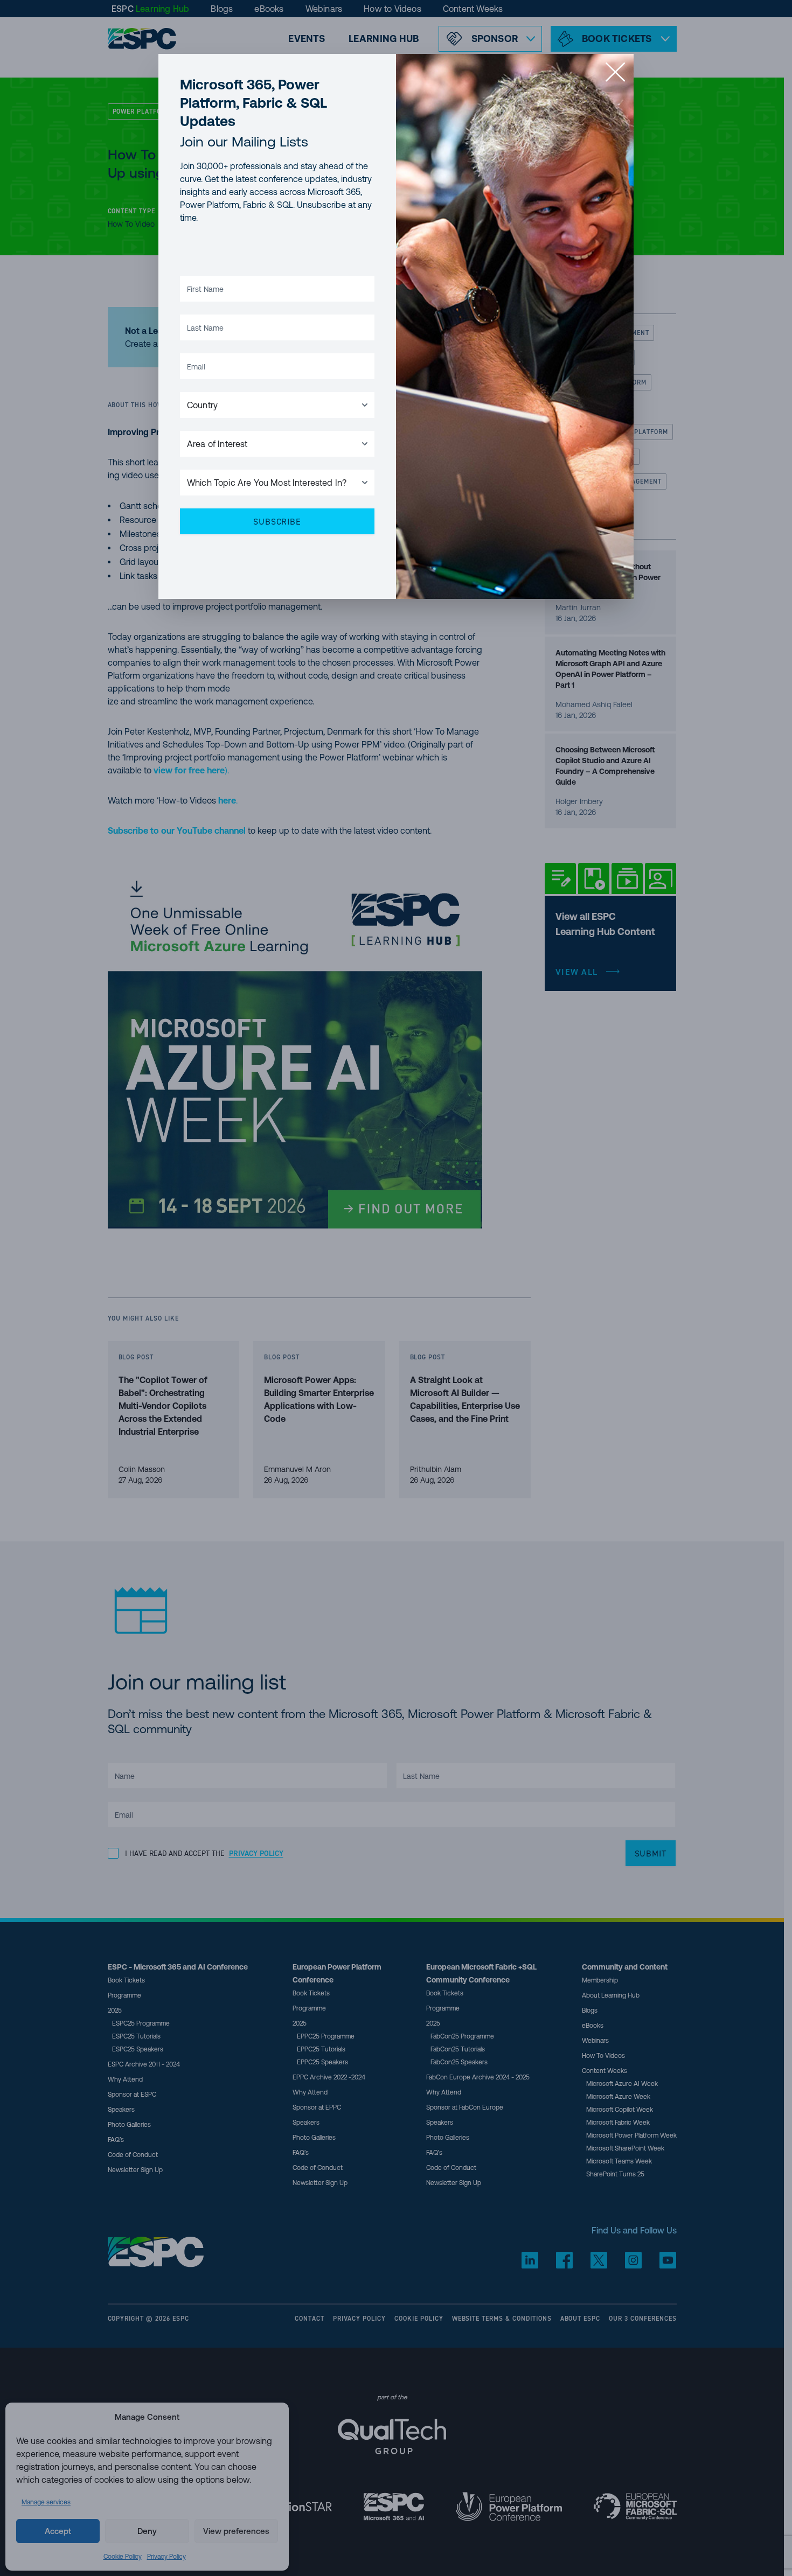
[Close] (615, 72)
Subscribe (277, 521)
